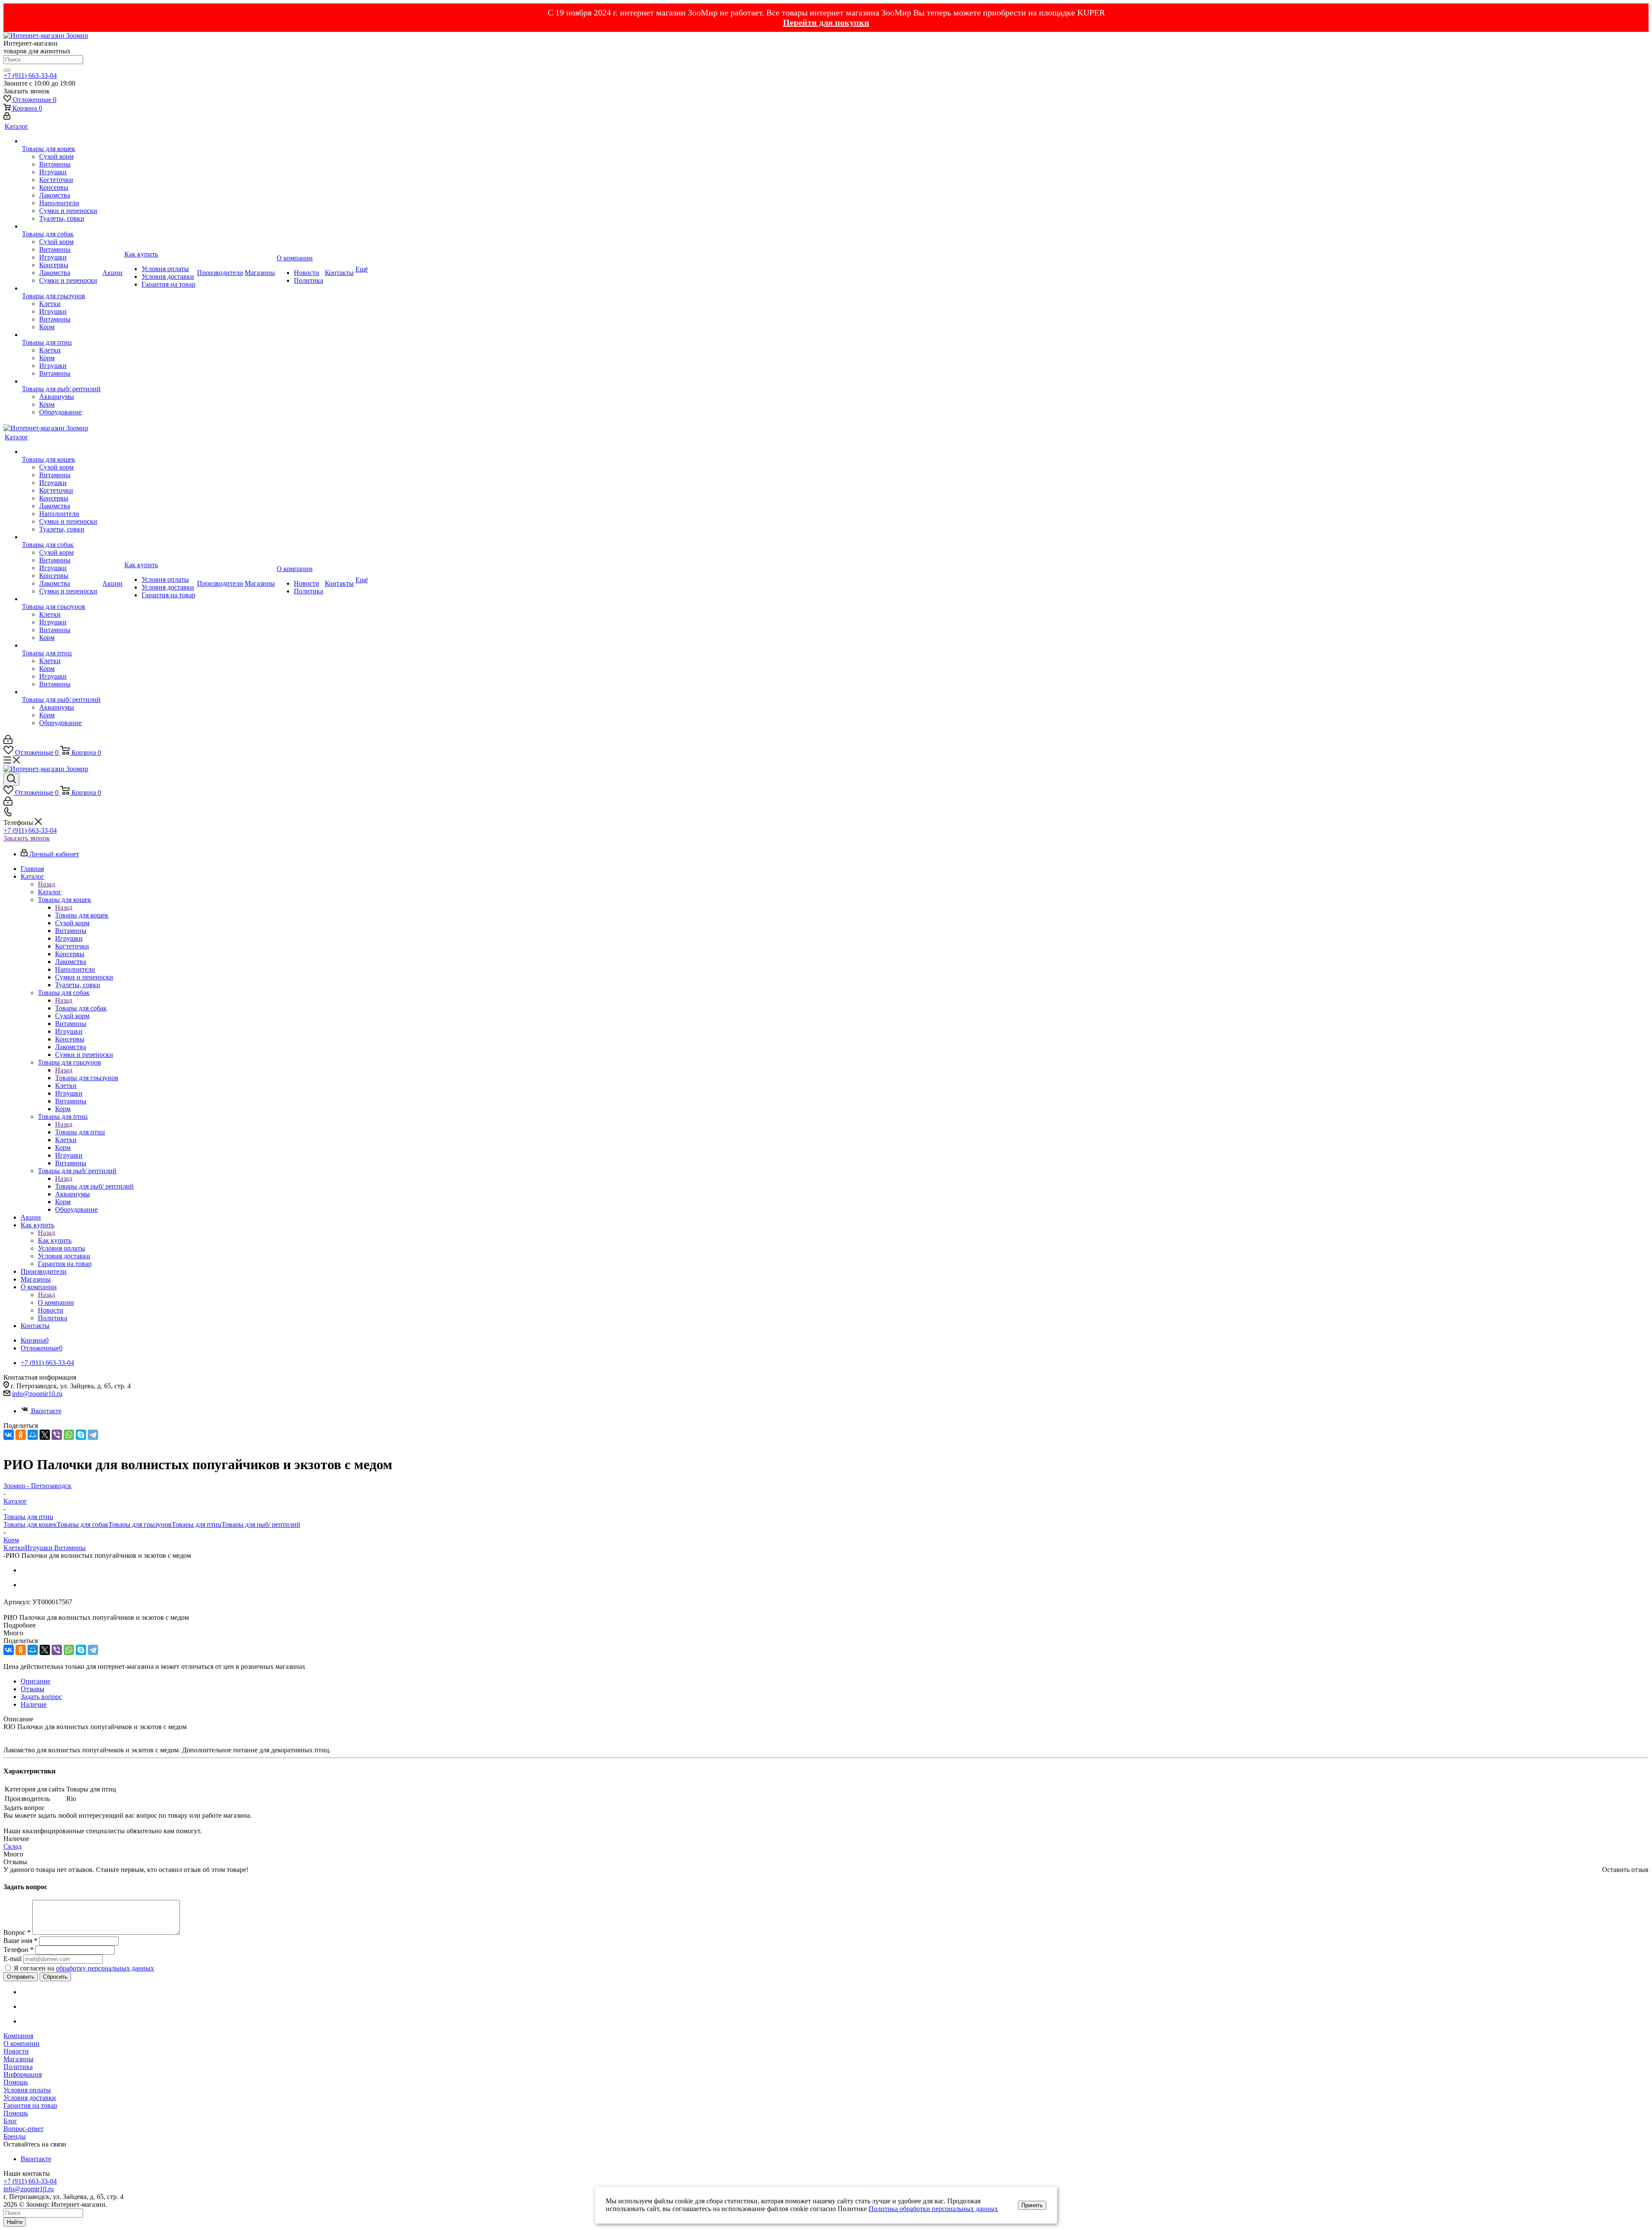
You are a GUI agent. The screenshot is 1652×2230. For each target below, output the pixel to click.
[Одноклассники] (21, 1435)
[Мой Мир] (33, 1435)
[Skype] (81, 1435)
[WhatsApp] (69, 1435)
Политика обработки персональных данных (933, 2209)
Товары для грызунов (87, 1078)
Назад (46, 884)
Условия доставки (30, 2098)
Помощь (16, 2082)
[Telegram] (93, 1435)
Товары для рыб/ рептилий (94, 1186)
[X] (45, 1435)
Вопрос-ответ (23, 2129)
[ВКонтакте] (9, 1435)
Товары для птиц (80, 1132)
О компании (56, 1302)
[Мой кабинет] (7, 117)
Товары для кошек (82, 915)
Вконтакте (46, 1411)
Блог (10, 2121)
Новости (16, 2051)
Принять (1032, 2205)
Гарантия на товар (30, 2105)
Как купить (55, 1240)
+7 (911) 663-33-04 (30, 76)
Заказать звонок (27, 838)
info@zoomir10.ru (37, 1394)
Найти (15, 2222)
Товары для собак (81, 1008)
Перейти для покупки (826, 22)
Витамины (70, 1548)
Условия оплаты (27, 2090)
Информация (23, 2074)
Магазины (18, 2059)
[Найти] (7, 70)
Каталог (50, 892)
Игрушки (40, 1548)
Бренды (15, 2136)
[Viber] (57, 1435)
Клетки (14, 1548)
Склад (12, 1846)
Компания (18, 2036)
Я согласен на (84, 1968)
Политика (18, 2067)
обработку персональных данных (105, 1968)
